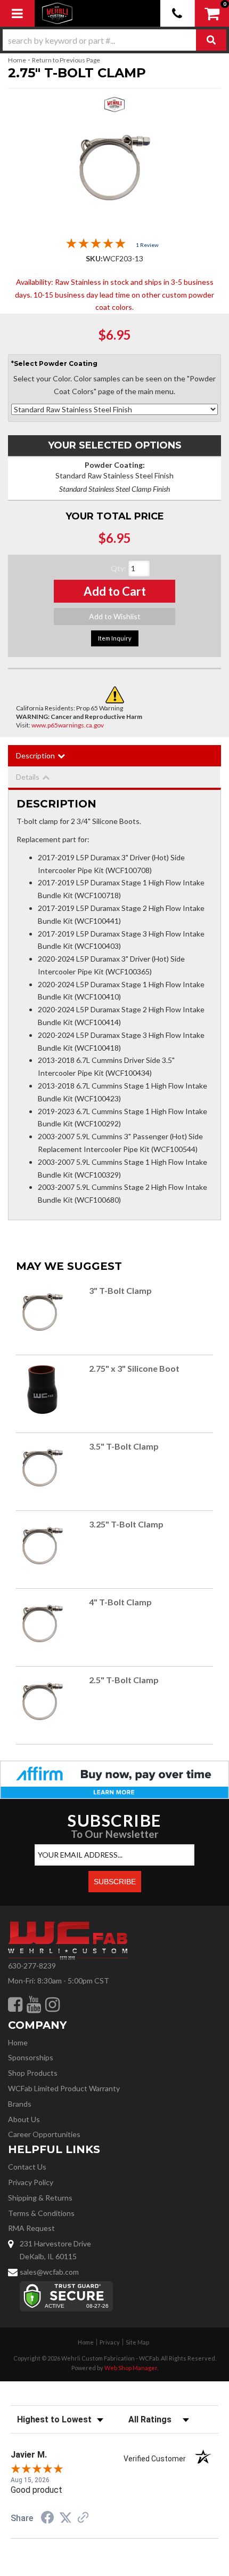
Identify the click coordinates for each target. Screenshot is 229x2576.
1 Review (147, 245)
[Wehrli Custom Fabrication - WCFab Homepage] (58, 13)
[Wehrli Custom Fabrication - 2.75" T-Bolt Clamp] (115, 107)
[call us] (178, 13)
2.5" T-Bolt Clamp (124, 1680)
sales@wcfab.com (49, 2272)
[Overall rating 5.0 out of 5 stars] (96, 246)
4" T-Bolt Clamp (120, 1602)
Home (17, 60)
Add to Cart (115, 591)
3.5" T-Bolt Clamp (124, 1446)
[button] (114, 40)
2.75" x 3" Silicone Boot (134, 1368)
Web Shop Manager (131, 2368)
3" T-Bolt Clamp (120, 1290)
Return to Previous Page (66, 60)
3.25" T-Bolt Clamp (126, 1524)
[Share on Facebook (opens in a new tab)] (47, 2519)
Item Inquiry (115, 638)
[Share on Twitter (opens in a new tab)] (66, 2518)
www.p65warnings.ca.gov (68, 725)
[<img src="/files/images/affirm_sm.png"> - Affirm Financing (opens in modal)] (114, 1778)
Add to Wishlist (115, 616)
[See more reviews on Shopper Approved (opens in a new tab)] (83, 2518)
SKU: (94, 258)
